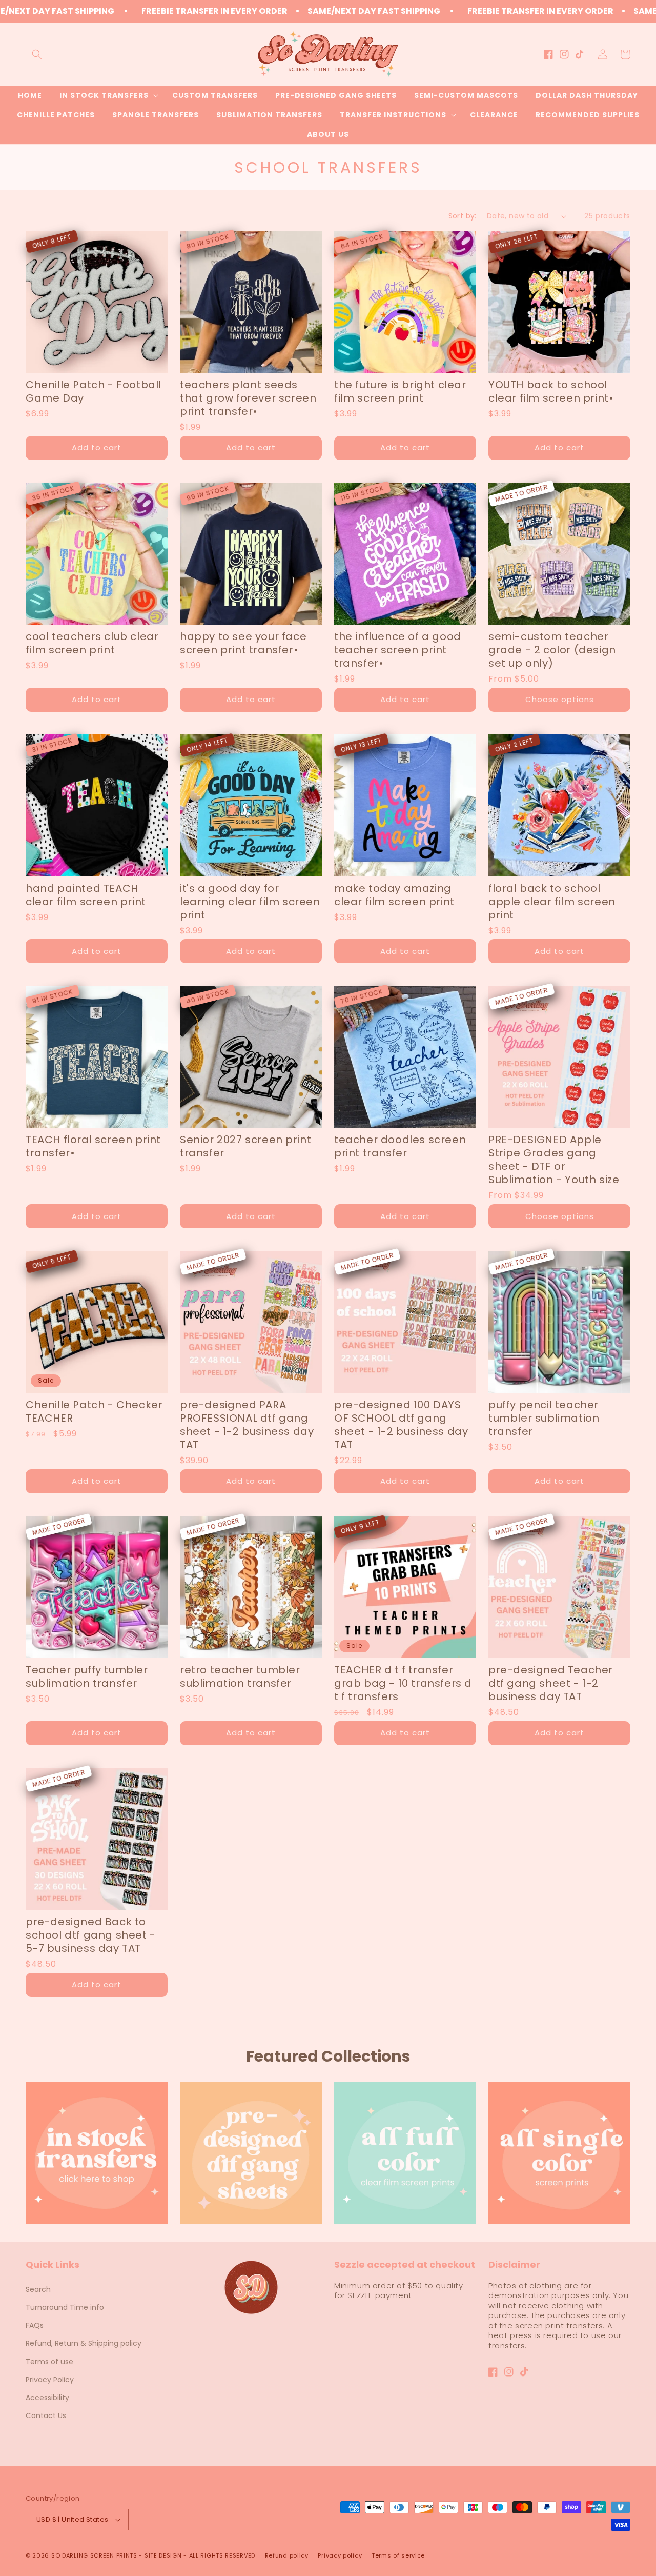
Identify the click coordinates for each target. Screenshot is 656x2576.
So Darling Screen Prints (94, 2555)
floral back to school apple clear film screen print (552, 902)
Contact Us (46, 2415)
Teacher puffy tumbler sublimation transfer (87, 1676)
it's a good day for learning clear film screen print (250, 902)
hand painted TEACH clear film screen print (86, 895)
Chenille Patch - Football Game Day (94, 391)
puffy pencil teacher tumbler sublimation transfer (544, 1418)
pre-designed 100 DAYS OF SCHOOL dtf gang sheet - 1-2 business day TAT (401, 1425)
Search (38, 2289)
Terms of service (398, 2555)
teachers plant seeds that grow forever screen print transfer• (248, 398)
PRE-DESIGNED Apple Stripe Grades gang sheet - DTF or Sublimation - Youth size (554, 1160)
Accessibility (47, 2398)
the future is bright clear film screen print (400, 391)
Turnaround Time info (65, 2307)
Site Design (163, 2555)
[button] (37, 54)
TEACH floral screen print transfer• (93, 1146)
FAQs (35, 2325)
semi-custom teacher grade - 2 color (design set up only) (552, 650)
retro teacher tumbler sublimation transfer (240, 1676)
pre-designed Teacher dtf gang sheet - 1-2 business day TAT (551, 1683)
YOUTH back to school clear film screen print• (551, 391)
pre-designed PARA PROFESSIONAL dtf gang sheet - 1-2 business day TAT (247, 1425)
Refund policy (287, 2555)
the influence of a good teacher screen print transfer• (398, 650)
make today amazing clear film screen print (394, 895)
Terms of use (49, 2362)
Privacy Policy (50, 2380)
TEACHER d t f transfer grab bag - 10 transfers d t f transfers (403, 1683)
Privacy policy (340, 2555)
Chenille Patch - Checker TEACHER (94, 1411)
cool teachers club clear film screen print (92, 643)
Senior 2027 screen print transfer (245, 1146)
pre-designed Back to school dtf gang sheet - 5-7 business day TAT (91, 1935)
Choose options (560, 699)
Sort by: (463, 216)
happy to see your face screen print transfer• (243, 643)
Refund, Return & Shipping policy (84, 2343)
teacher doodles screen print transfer (400, 1146)
